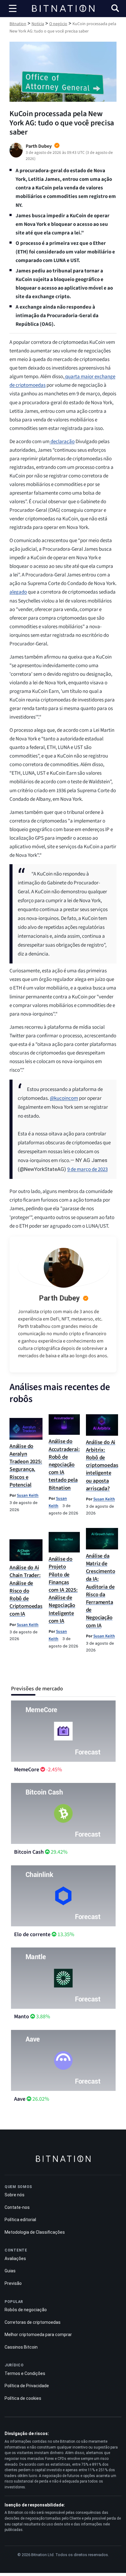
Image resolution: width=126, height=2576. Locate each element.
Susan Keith (28, 1495)
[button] (115, 9)
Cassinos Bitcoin (21, 2347)
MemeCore (27, 1770)
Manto (22, 2017)
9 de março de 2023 (87, 1169)
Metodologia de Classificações (35, 2232)
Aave (20, 2099)
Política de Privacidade (27, 2386)
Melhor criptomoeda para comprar (38, 2335)
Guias (10, 2271)
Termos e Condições (25, 2373)
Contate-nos (17, 2207)
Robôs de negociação (26, 2310)
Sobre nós (15, 2195)
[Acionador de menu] (13, 9)
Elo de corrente (32, 1934)
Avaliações (15, 2258)
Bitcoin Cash (29, 1852)
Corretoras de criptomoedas (33, 2322)
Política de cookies (23, 2398)
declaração (62, 442)
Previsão (13, 2283)
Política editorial (20, 2220)
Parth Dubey (59, 1298)
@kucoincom (64, 1098)
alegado (18, 592)
